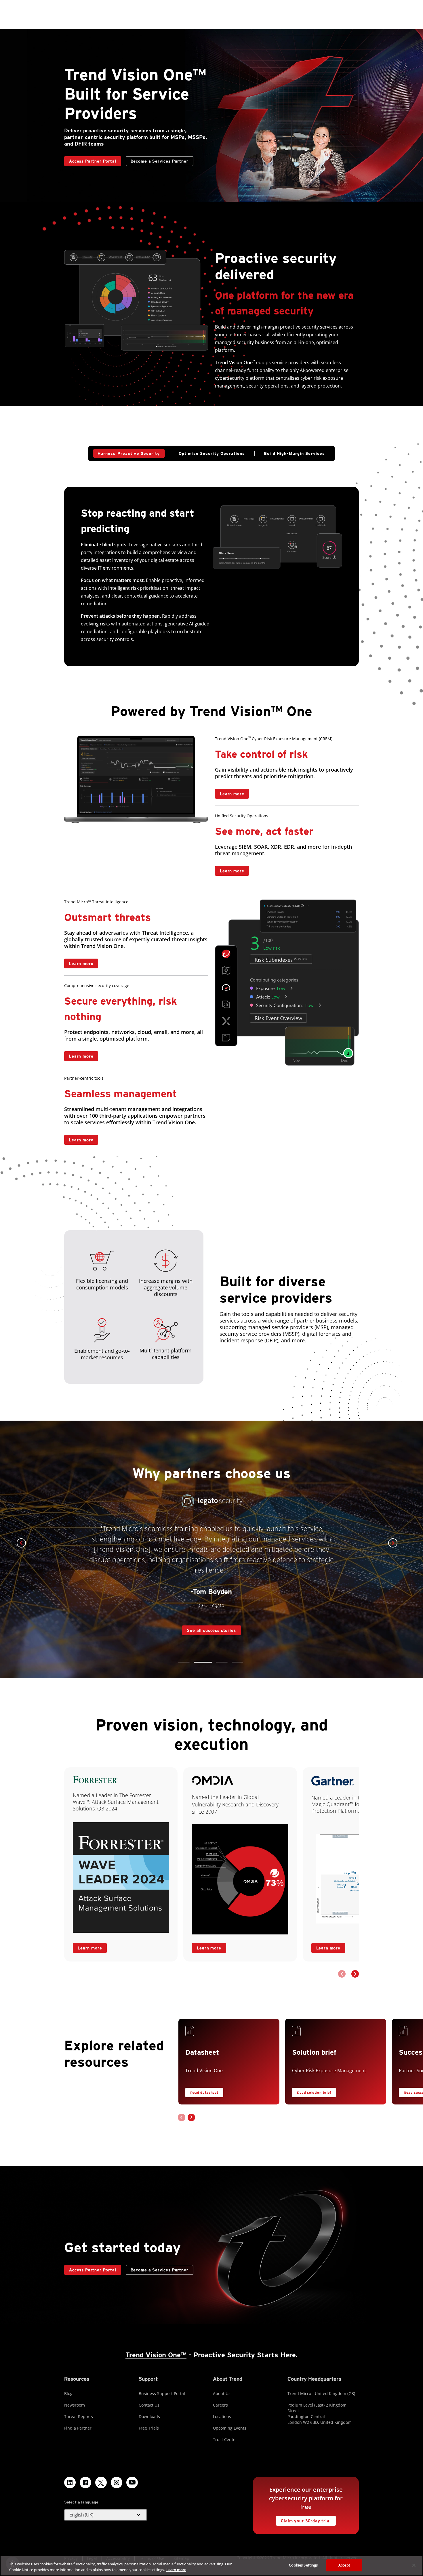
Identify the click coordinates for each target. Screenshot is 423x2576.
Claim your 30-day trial (303, 2519)
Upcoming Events (230, 2428)
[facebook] (85, 2482)
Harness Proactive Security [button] (129, 453)
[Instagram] (117, 2482)
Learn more (229, 792)
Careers (220, 2405)
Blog (68, 2393)
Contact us (270, 794)
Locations (222, 2416)
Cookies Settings (303, 2565)
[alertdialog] (211, 2566)
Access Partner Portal (90, 160)
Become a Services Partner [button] (160, 161)
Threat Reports (79, 2416)
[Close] (414, 2565)
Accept (344, 2565)
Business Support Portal (162, 2393)
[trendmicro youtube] (132, 2482)
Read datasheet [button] (204, 2093)
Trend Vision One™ (156, 2355)
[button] (184, 1662)
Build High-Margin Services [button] (294, 453)
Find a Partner (78, 2428)
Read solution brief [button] (314, 2093)
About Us (222, 2393)
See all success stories (209, 1614)
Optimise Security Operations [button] (212, 453)
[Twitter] (101, 2482)
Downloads (149, 2416)
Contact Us (149, 2405)
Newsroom (75, 2405)
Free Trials (149, 2428)
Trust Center (225, 2439)
